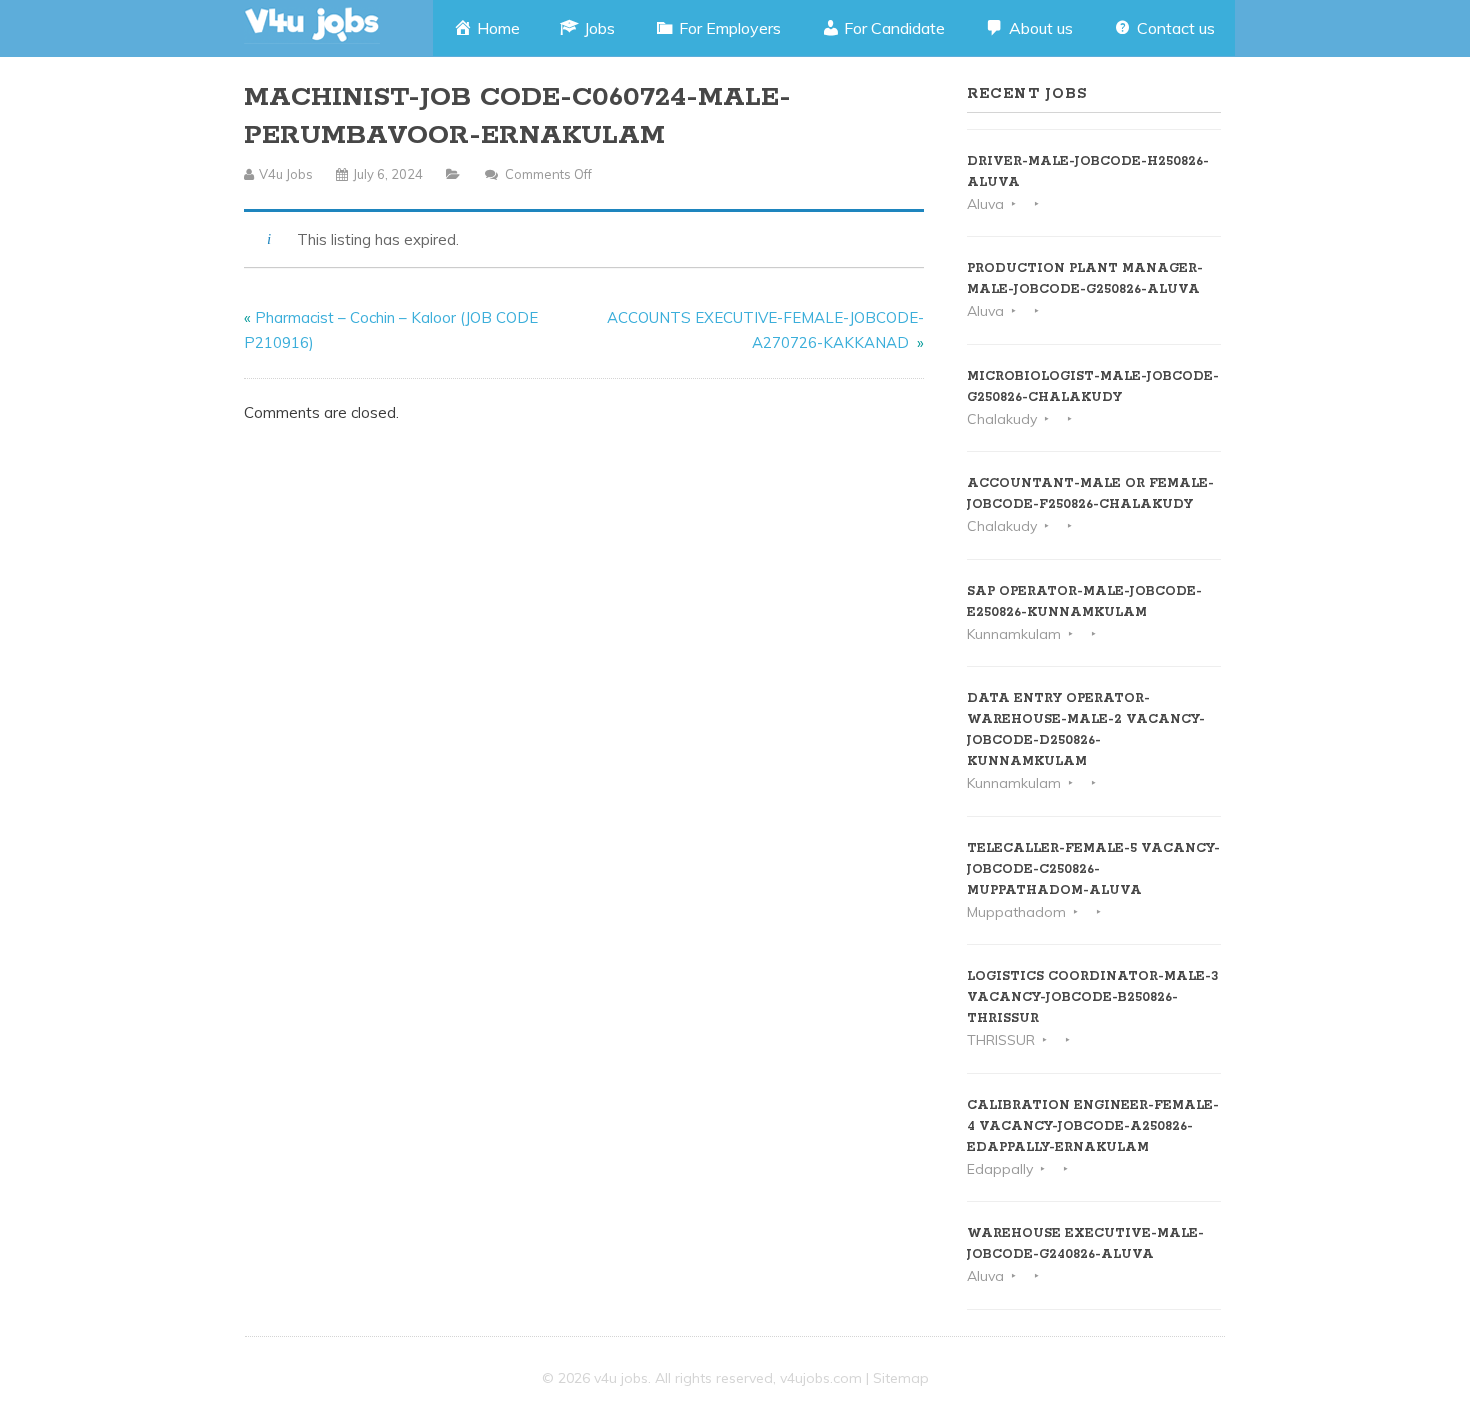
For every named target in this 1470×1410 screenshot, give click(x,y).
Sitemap (901, 1378)
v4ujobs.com (821, 1378)
